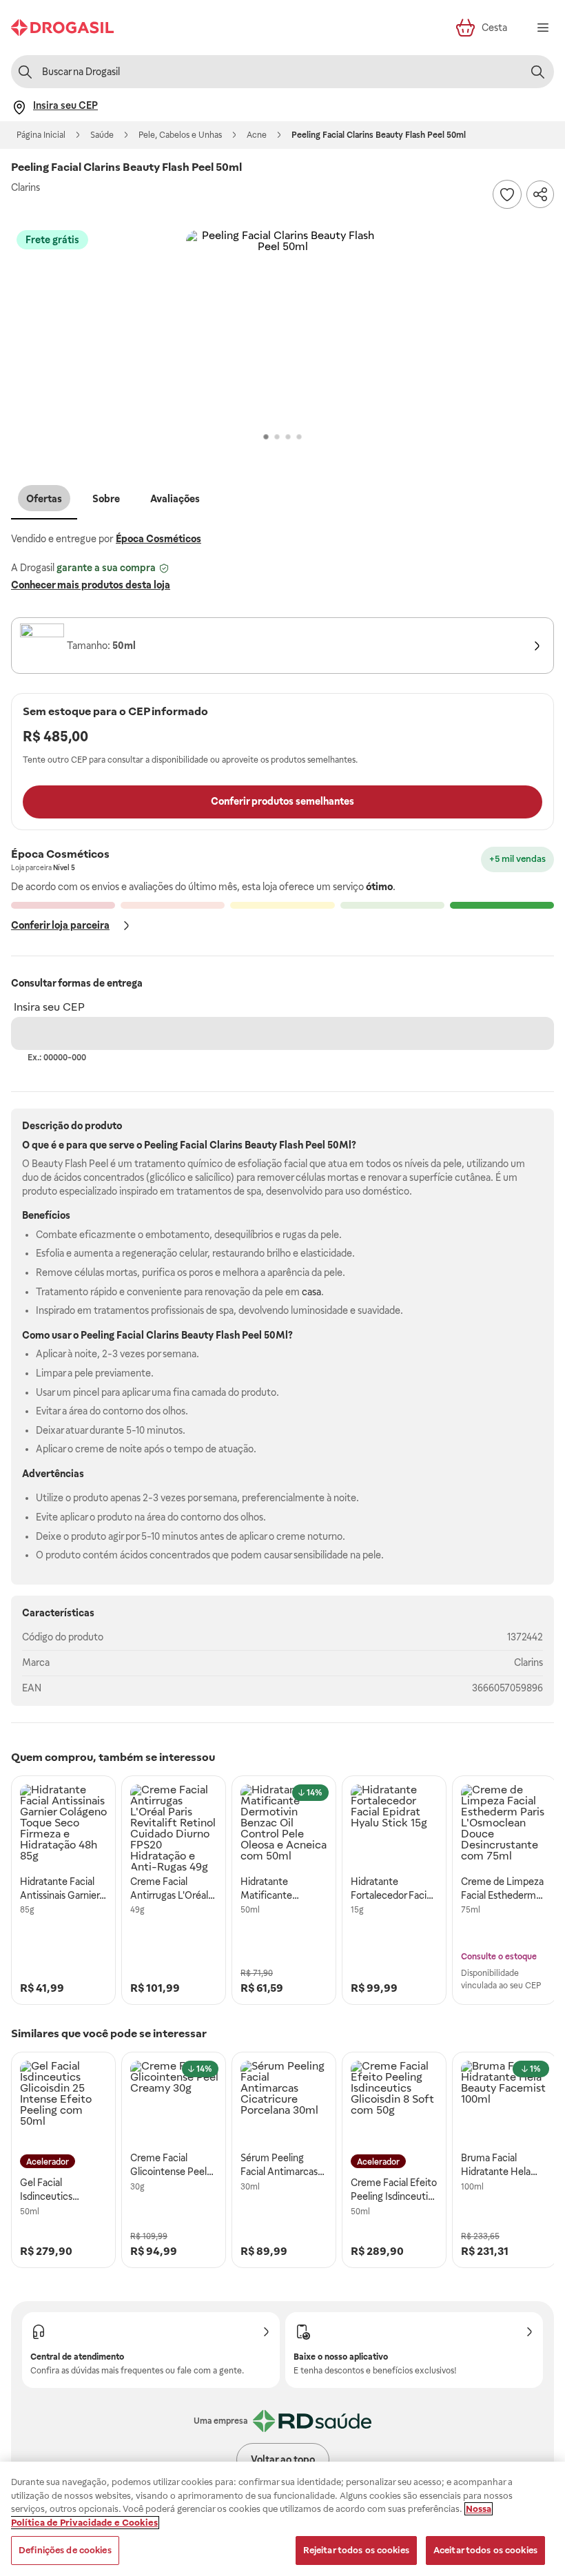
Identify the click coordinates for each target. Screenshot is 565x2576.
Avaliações (175, 499)
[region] (282, 2519)
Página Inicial (41, 135)
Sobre (106, 499)
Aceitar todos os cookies (485, 2550)
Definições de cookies (65, 2550)
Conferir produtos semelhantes (282, 801)
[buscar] (537, 72)
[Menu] (543, 28)
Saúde (102, 135)
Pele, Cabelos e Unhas (180, 135)
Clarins (528, 1662)
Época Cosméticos (158, 539)
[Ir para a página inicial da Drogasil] (62, 28)
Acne (257, 135)
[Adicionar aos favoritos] (507, 194)
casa (311, 1292)
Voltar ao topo (283, 2460)
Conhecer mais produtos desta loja (91, 585)
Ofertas (44, 499)
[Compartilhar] (540, 194)
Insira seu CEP (49, 1007)
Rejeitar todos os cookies (356, 2550)
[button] (282, 327)
